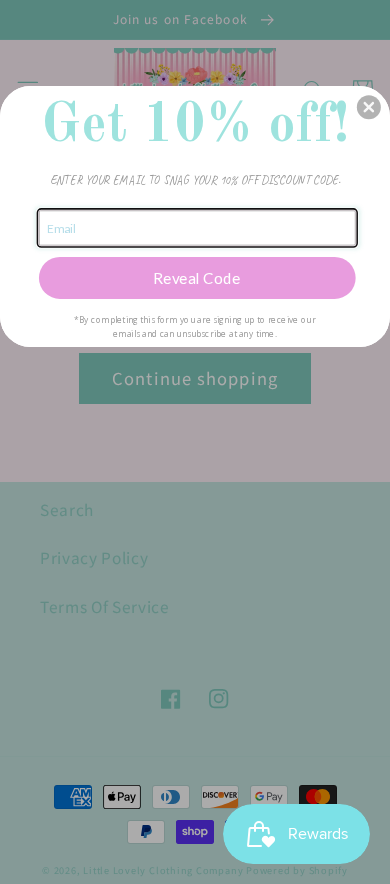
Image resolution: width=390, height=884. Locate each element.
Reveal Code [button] (196, 277)
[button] (369, 107)
